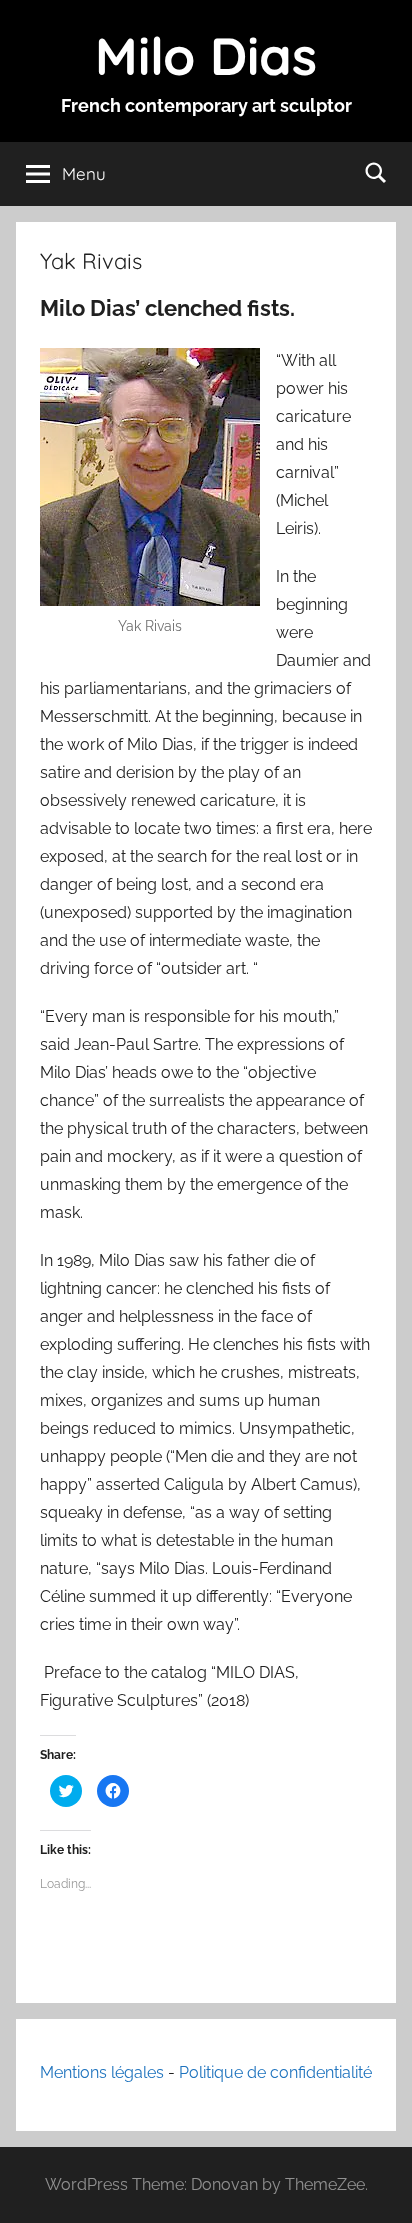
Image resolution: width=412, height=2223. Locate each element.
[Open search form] (376, 172)
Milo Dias (206, 55)
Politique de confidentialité (275, 2072)
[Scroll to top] (375, 2186)
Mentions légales (102, 2072)
